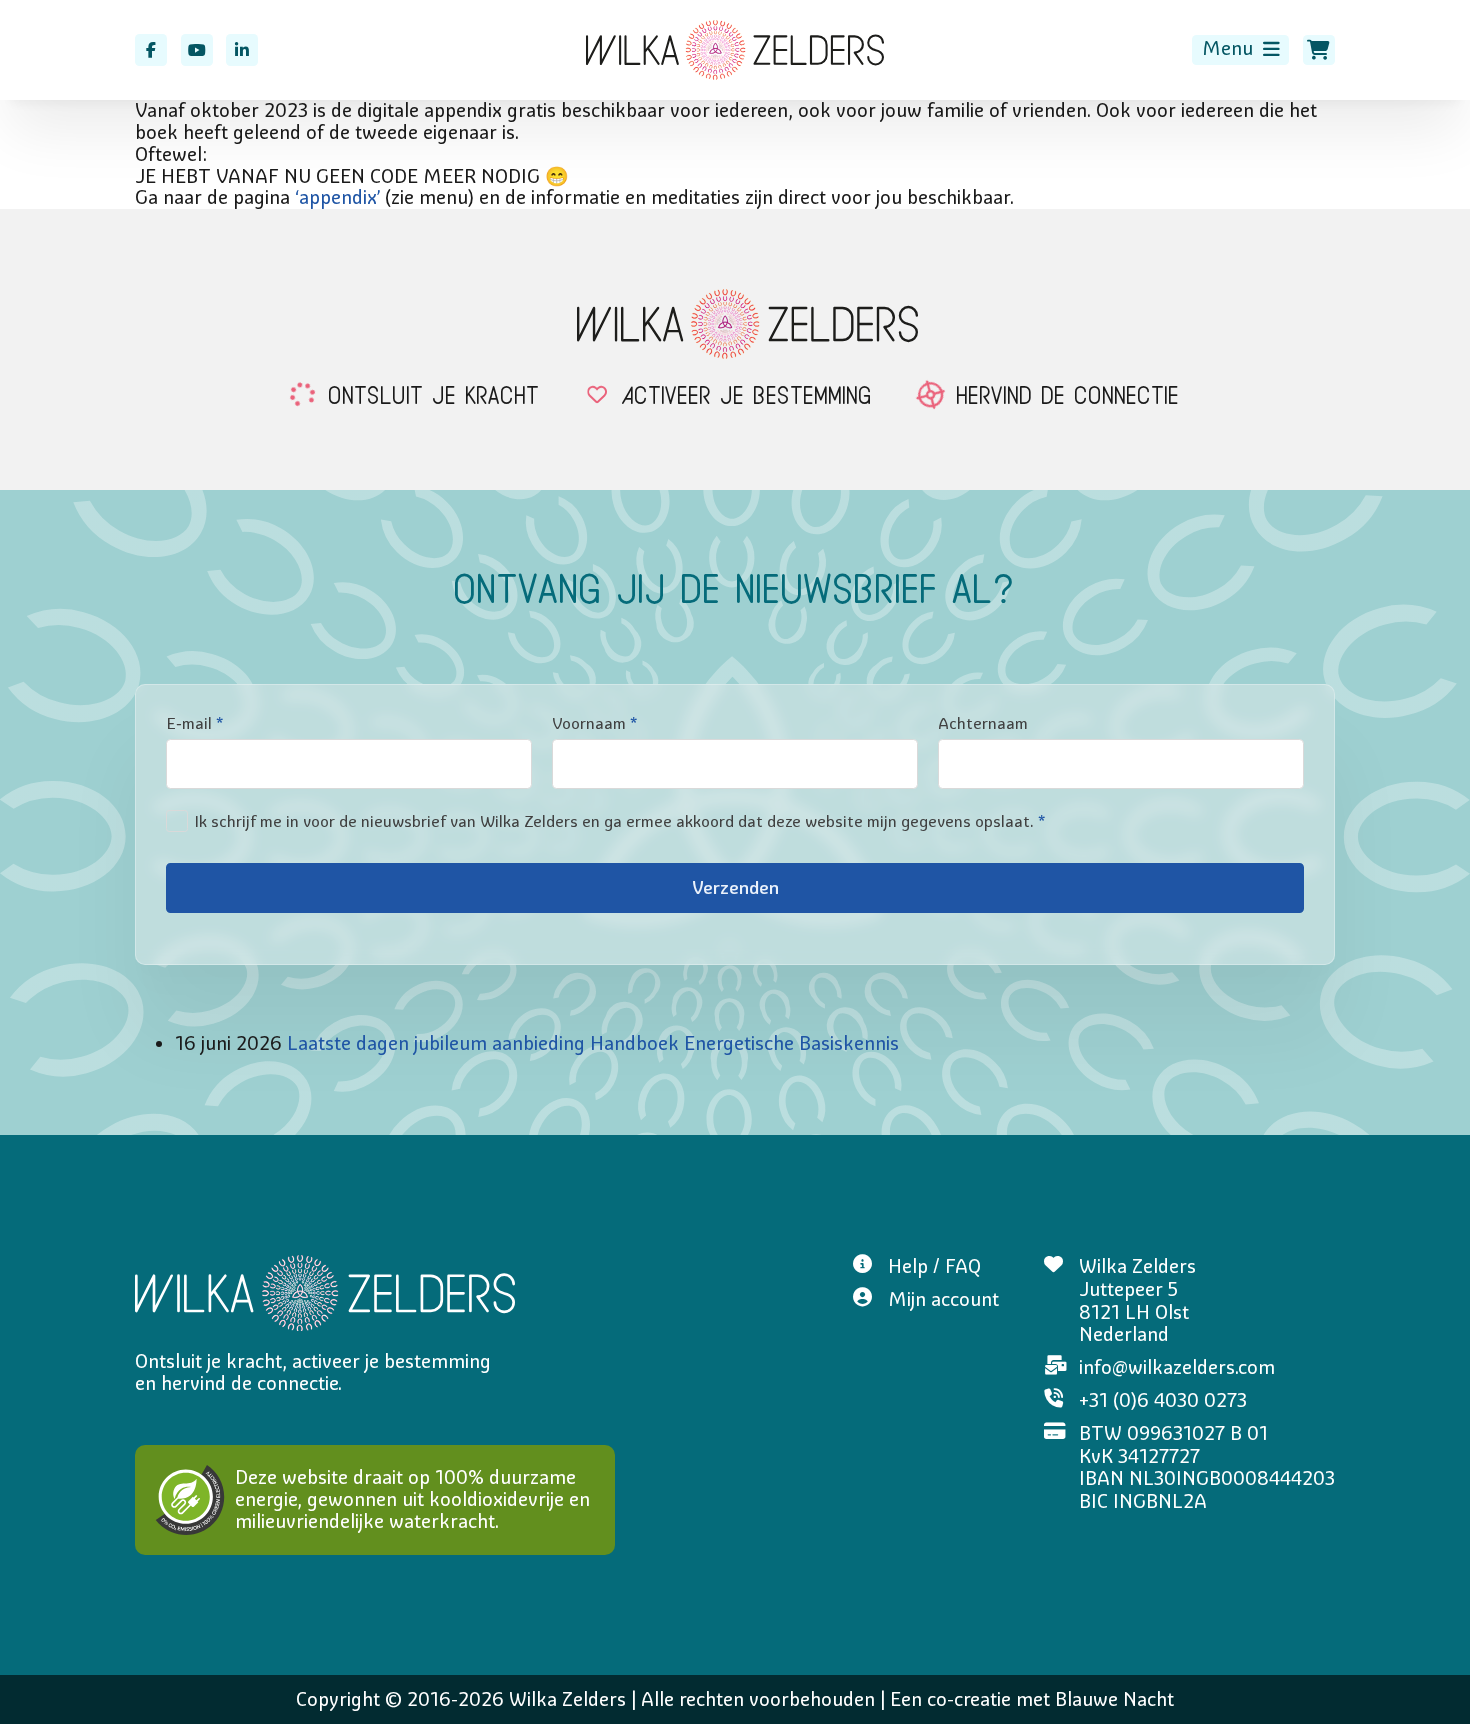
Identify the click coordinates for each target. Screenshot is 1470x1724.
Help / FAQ (934, 1266)
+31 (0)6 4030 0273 (1163, 1400)
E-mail (194, 723)
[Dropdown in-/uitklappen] (1271, 49)
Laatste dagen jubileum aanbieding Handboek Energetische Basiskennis (593, 1043)
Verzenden (735, 888)
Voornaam (594, 723)
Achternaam (983, 723)
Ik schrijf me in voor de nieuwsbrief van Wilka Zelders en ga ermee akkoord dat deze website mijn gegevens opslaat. (619, 821)
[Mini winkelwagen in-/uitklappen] (1318, 50)
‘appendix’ (337, 197)
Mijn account (943, 1299)
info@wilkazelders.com (1177, 1367)
